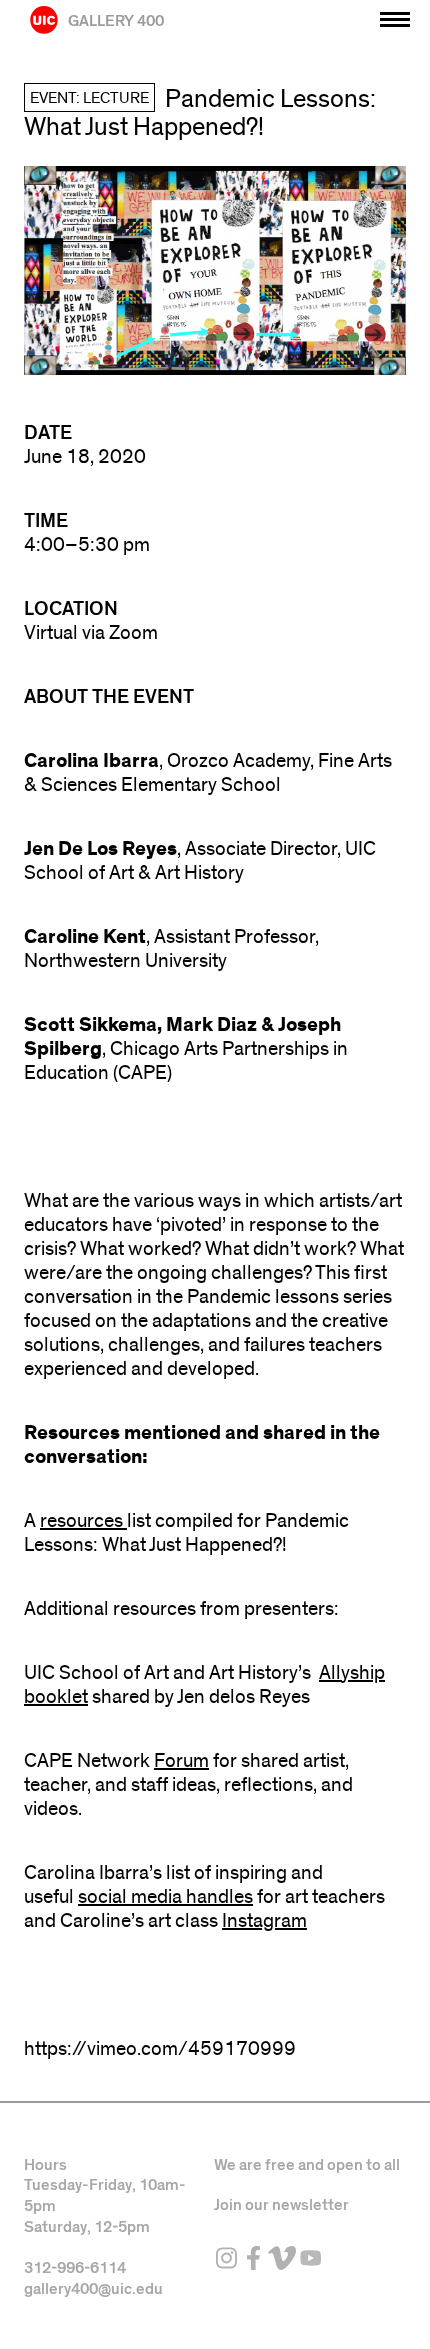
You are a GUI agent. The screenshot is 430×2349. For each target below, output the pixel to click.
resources (83, 1521)
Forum (181, 1761)
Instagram (264, 1921)
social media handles (165, 1897)
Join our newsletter (281, 2205)
